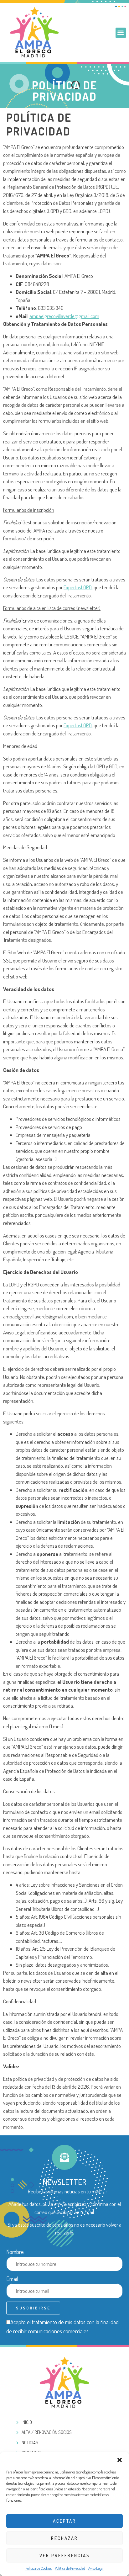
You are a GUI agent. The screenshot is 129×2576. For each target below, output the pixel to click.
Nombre (15, 2252)
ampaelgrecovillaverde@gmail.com (64, 316)
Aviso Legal (96, 2568)
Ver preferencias (65, 2555)
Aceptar (64, 2521)
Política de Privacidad (70, 2568)
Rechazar (64, 2538)
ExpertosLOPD (78, 587)
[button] (120, 2460)
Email (12, 2279)
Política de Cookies (39, 2568)
